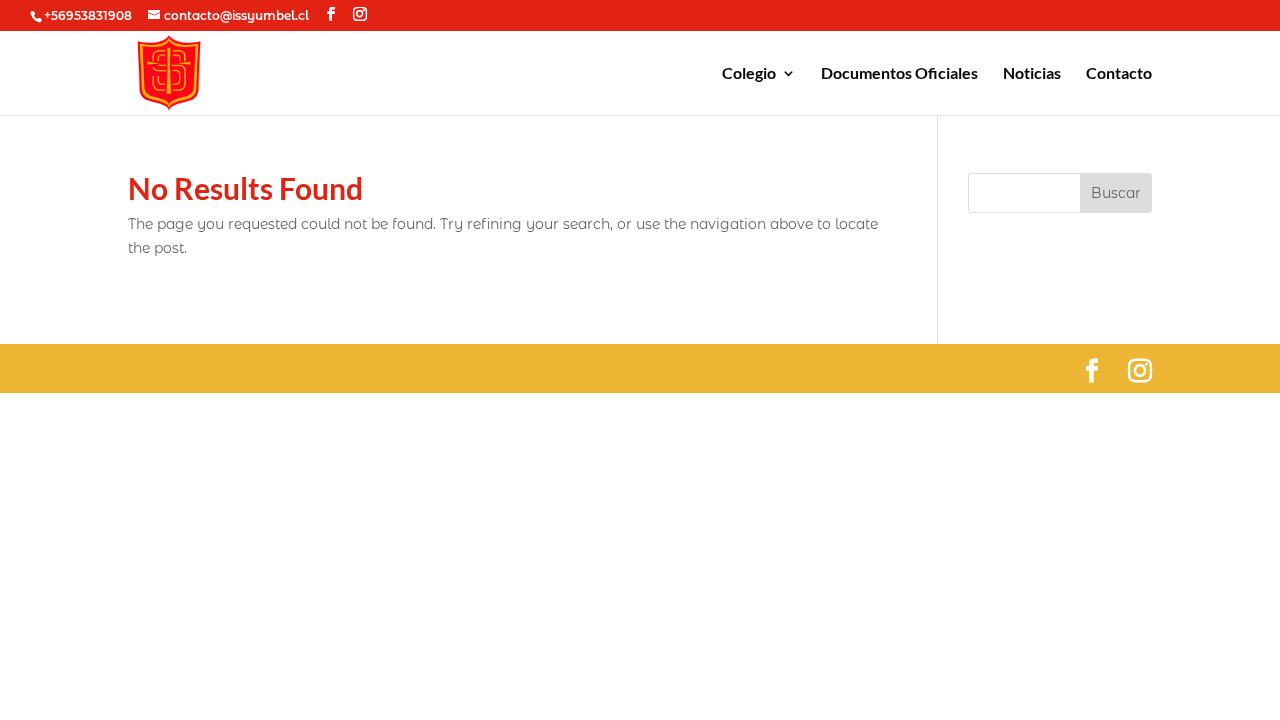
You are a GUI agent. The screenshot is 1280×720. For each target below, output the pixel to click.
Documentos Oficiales (899, 74)
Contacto (1119, 74)
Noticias (1032, 74)
